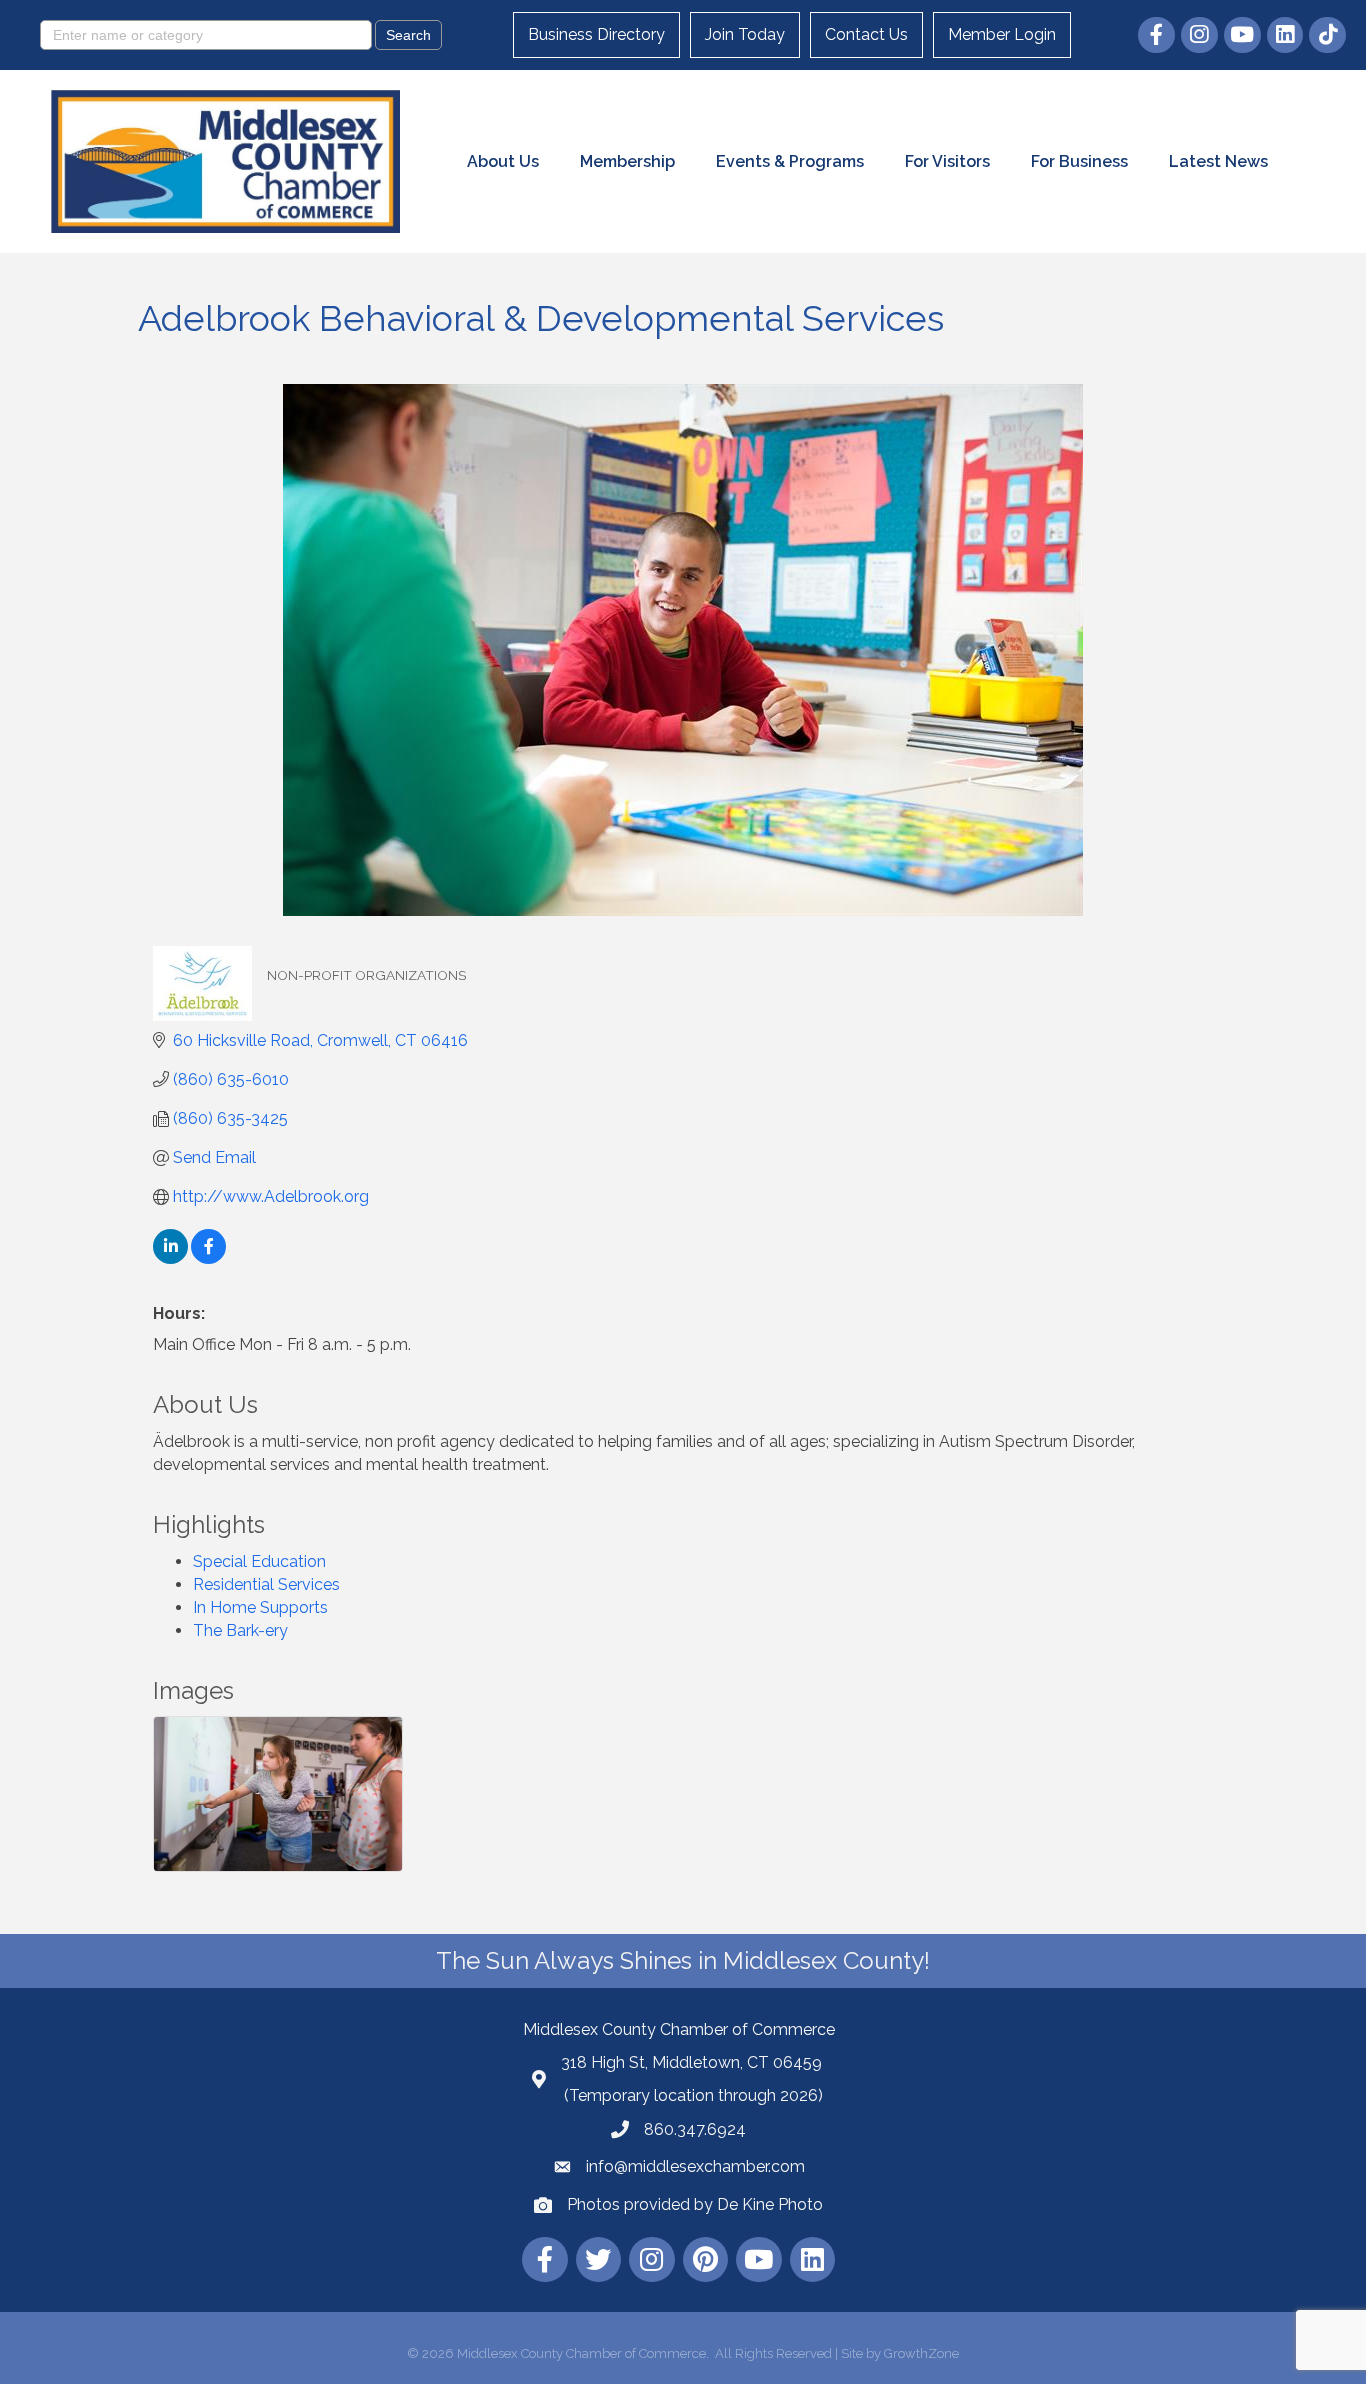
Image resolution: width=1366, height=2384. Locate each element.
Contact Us (866, 34)
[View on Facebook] (208, 1258)
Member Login (1002, 34)
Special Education (259, 1561)
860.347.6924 (695, 2129)
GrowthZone (921, 2353)
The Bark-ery (240, 1630)
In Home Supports (260, 1607)
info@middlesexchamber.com (695, 2166)
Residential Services (266, 1584)
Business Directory (596, 34)
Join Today (745, 34)
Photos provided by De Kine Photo (695, 2204)
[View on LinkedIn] (170, 1258)
